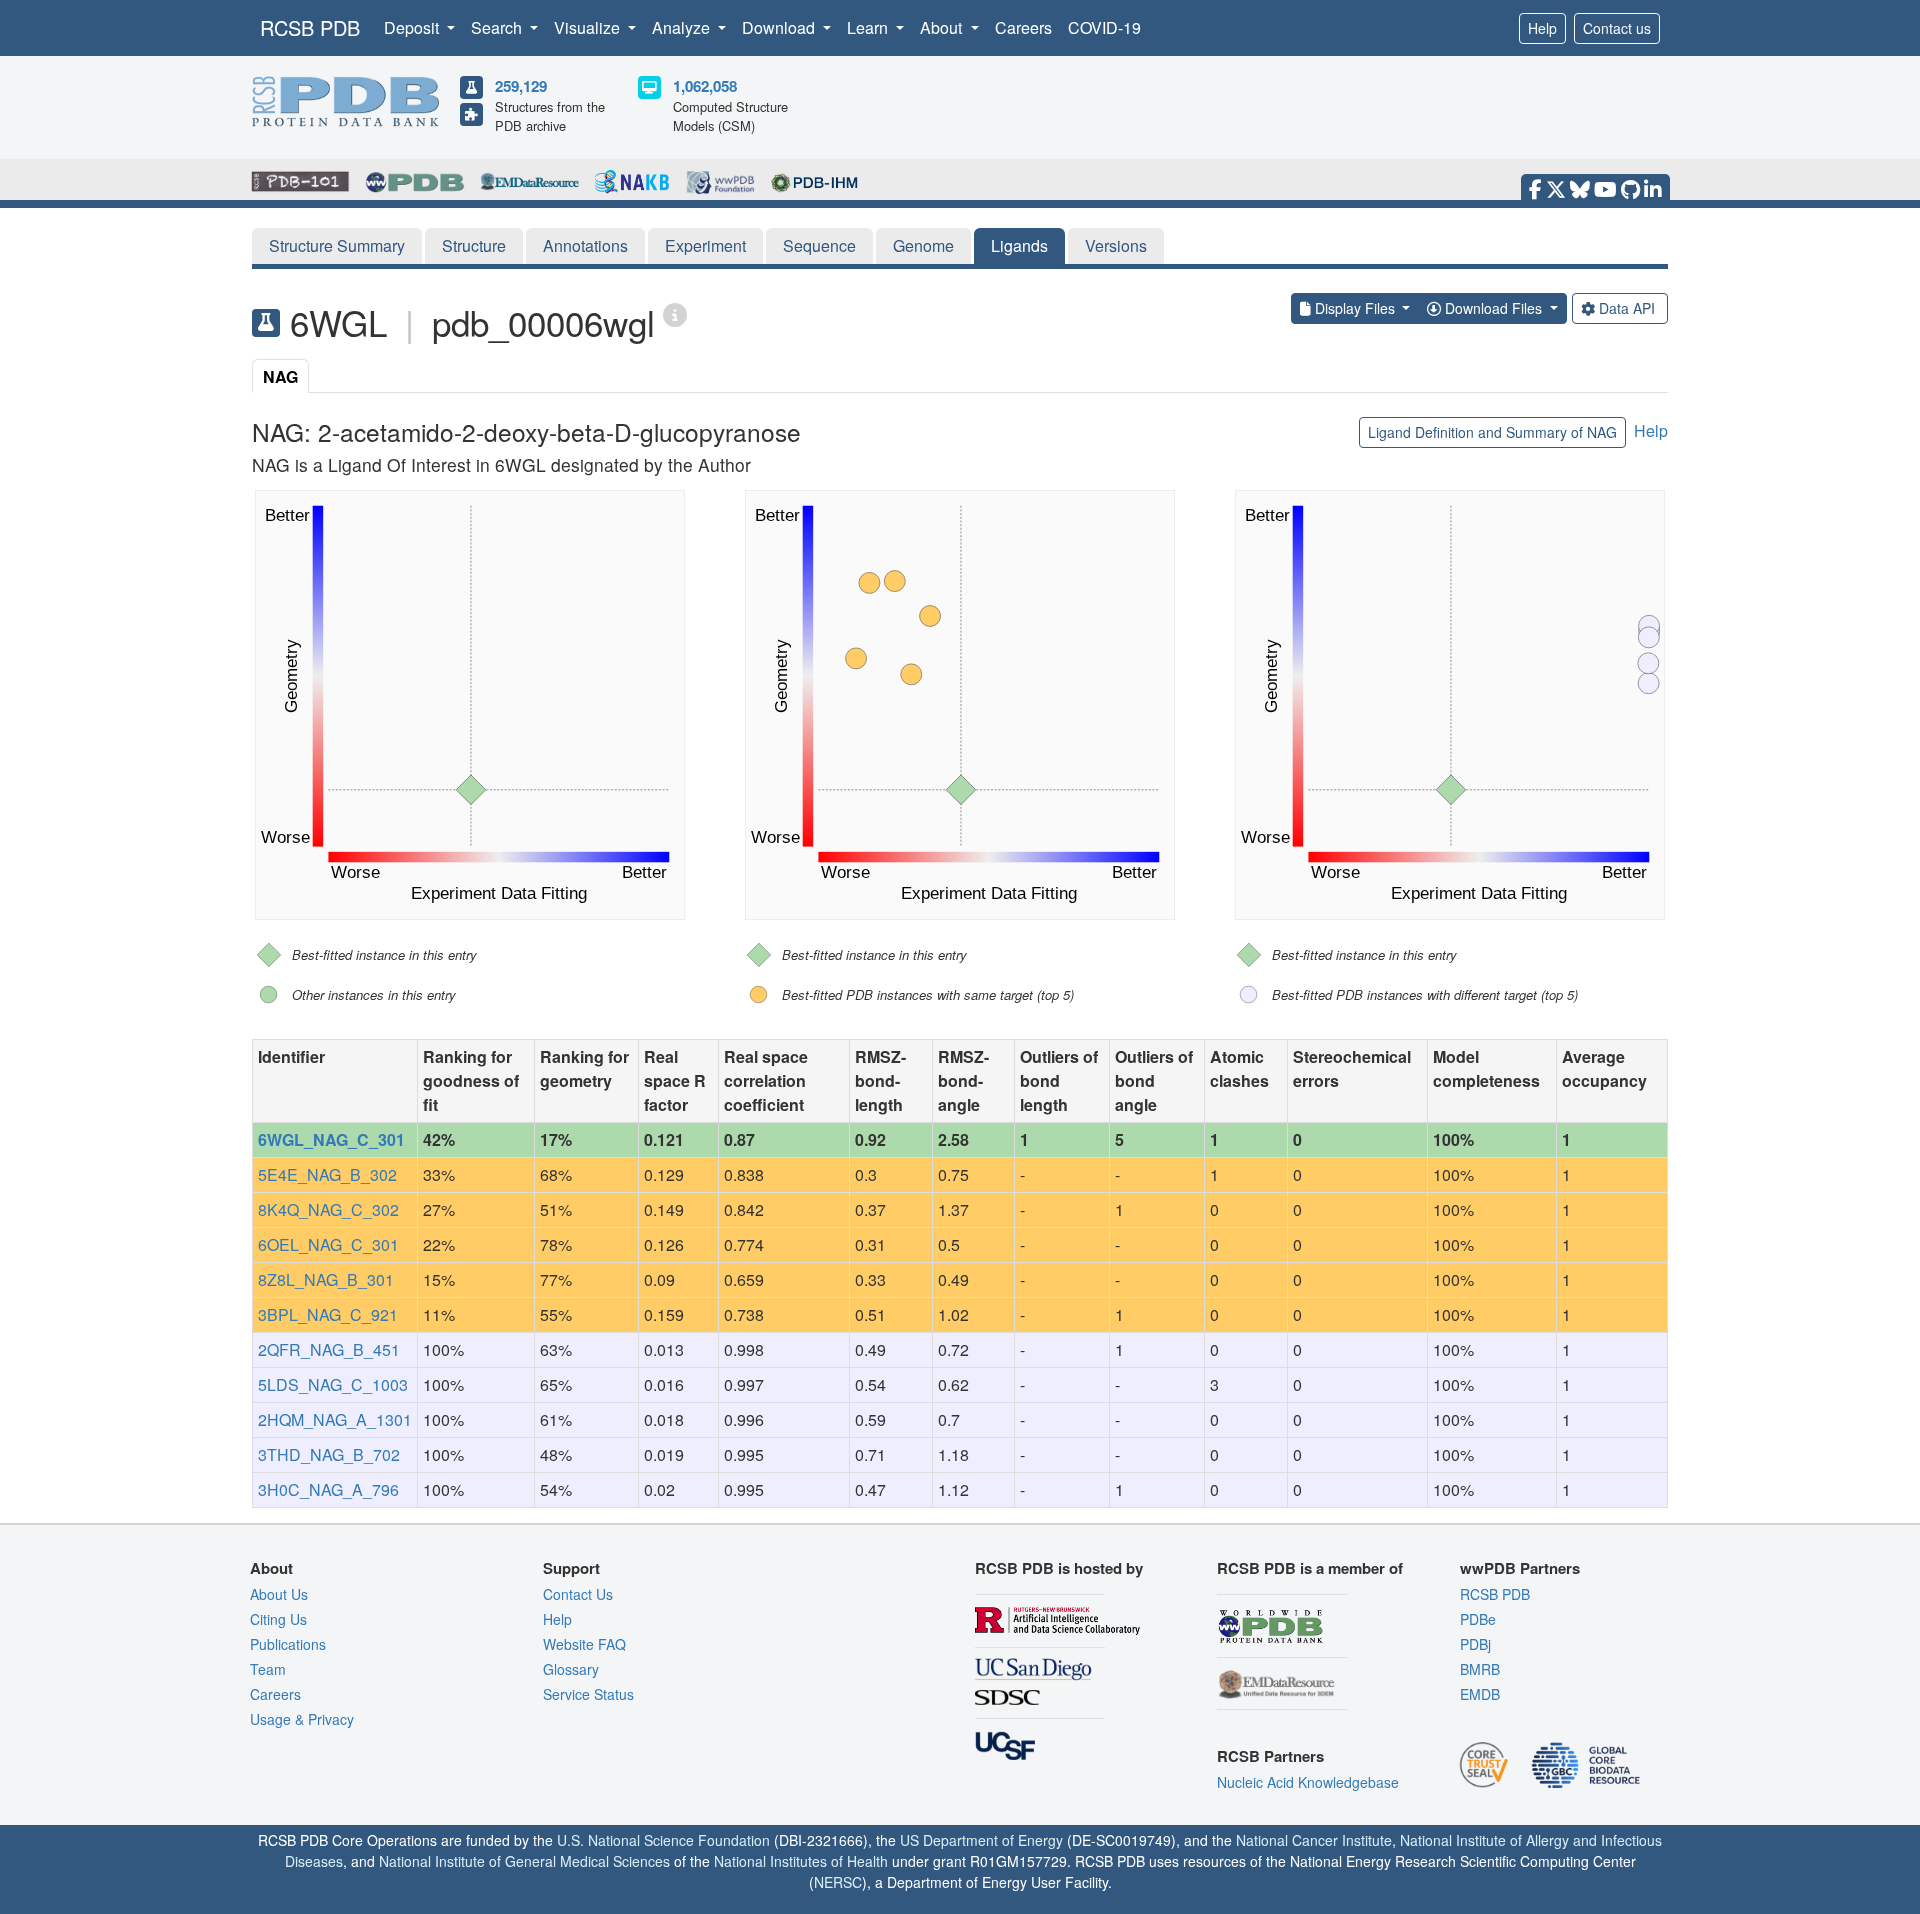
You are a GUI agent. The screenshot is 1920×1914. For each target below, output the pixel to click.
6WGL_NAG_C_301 (331, 1139)
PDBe (1478, 1619)
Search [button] (498, 27)
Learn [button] (869, 27)
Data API (1627, 308)
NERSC (838, 1882)
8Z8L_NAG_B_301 (326, 1279)
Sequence (819, 245)
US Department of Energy (981, 1840)
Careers (1023, 27)
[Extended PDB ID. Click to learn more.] (675, 313)
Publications (288, 1644)
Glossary (571, 1669)
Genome (923, 245)
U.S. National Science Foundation (663, 1840)
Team (268, 1669)
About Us (279, 1594)
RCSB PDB (310, 27)
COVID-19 (1104, 27)
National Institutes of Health (801, 1861)
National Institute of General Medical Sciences (524, 1861)
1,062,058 (705, 86)
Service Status (588, 1694)
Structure (474, 245)
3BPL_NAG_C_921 (328, 1314)
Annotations (585, 245)
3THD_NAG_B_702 (329, 1454)
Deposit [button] (413, 27)
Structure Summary (337, 245)
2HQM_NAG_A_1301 (335, 1419)
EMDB (1480, 1694)
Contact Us (578, 1594)
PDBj (1475, 1644)
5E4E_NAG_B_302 (327, 1174)
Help (1542, 28)
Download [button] (780, 27)
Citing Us (278, 1619)
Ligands (1019, 245)
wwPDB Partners (1520, 1568)
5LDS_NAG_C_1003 (333, 1384)
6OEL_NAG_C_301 (328, 1244)
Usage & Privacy (302, 1719)
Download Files (1493, 308)
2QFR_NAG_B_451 (329, 1349)
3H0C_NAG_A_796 (328, 1489)
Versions (1116, 245)
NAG (280, 376)
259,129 (521, 86)
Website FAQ (584, 1644)
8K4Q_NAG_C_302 (328, 1209)
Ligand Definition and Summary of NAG (1492, 432)
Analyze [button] (683, 27)
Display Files (1355, 308)
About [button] (943, 27)
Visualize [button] (589, 27)
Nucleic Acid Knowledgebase (1308, 1782)
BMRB (1480, 1669)
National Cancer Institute (1314, 1840)
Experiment (705, 245)
